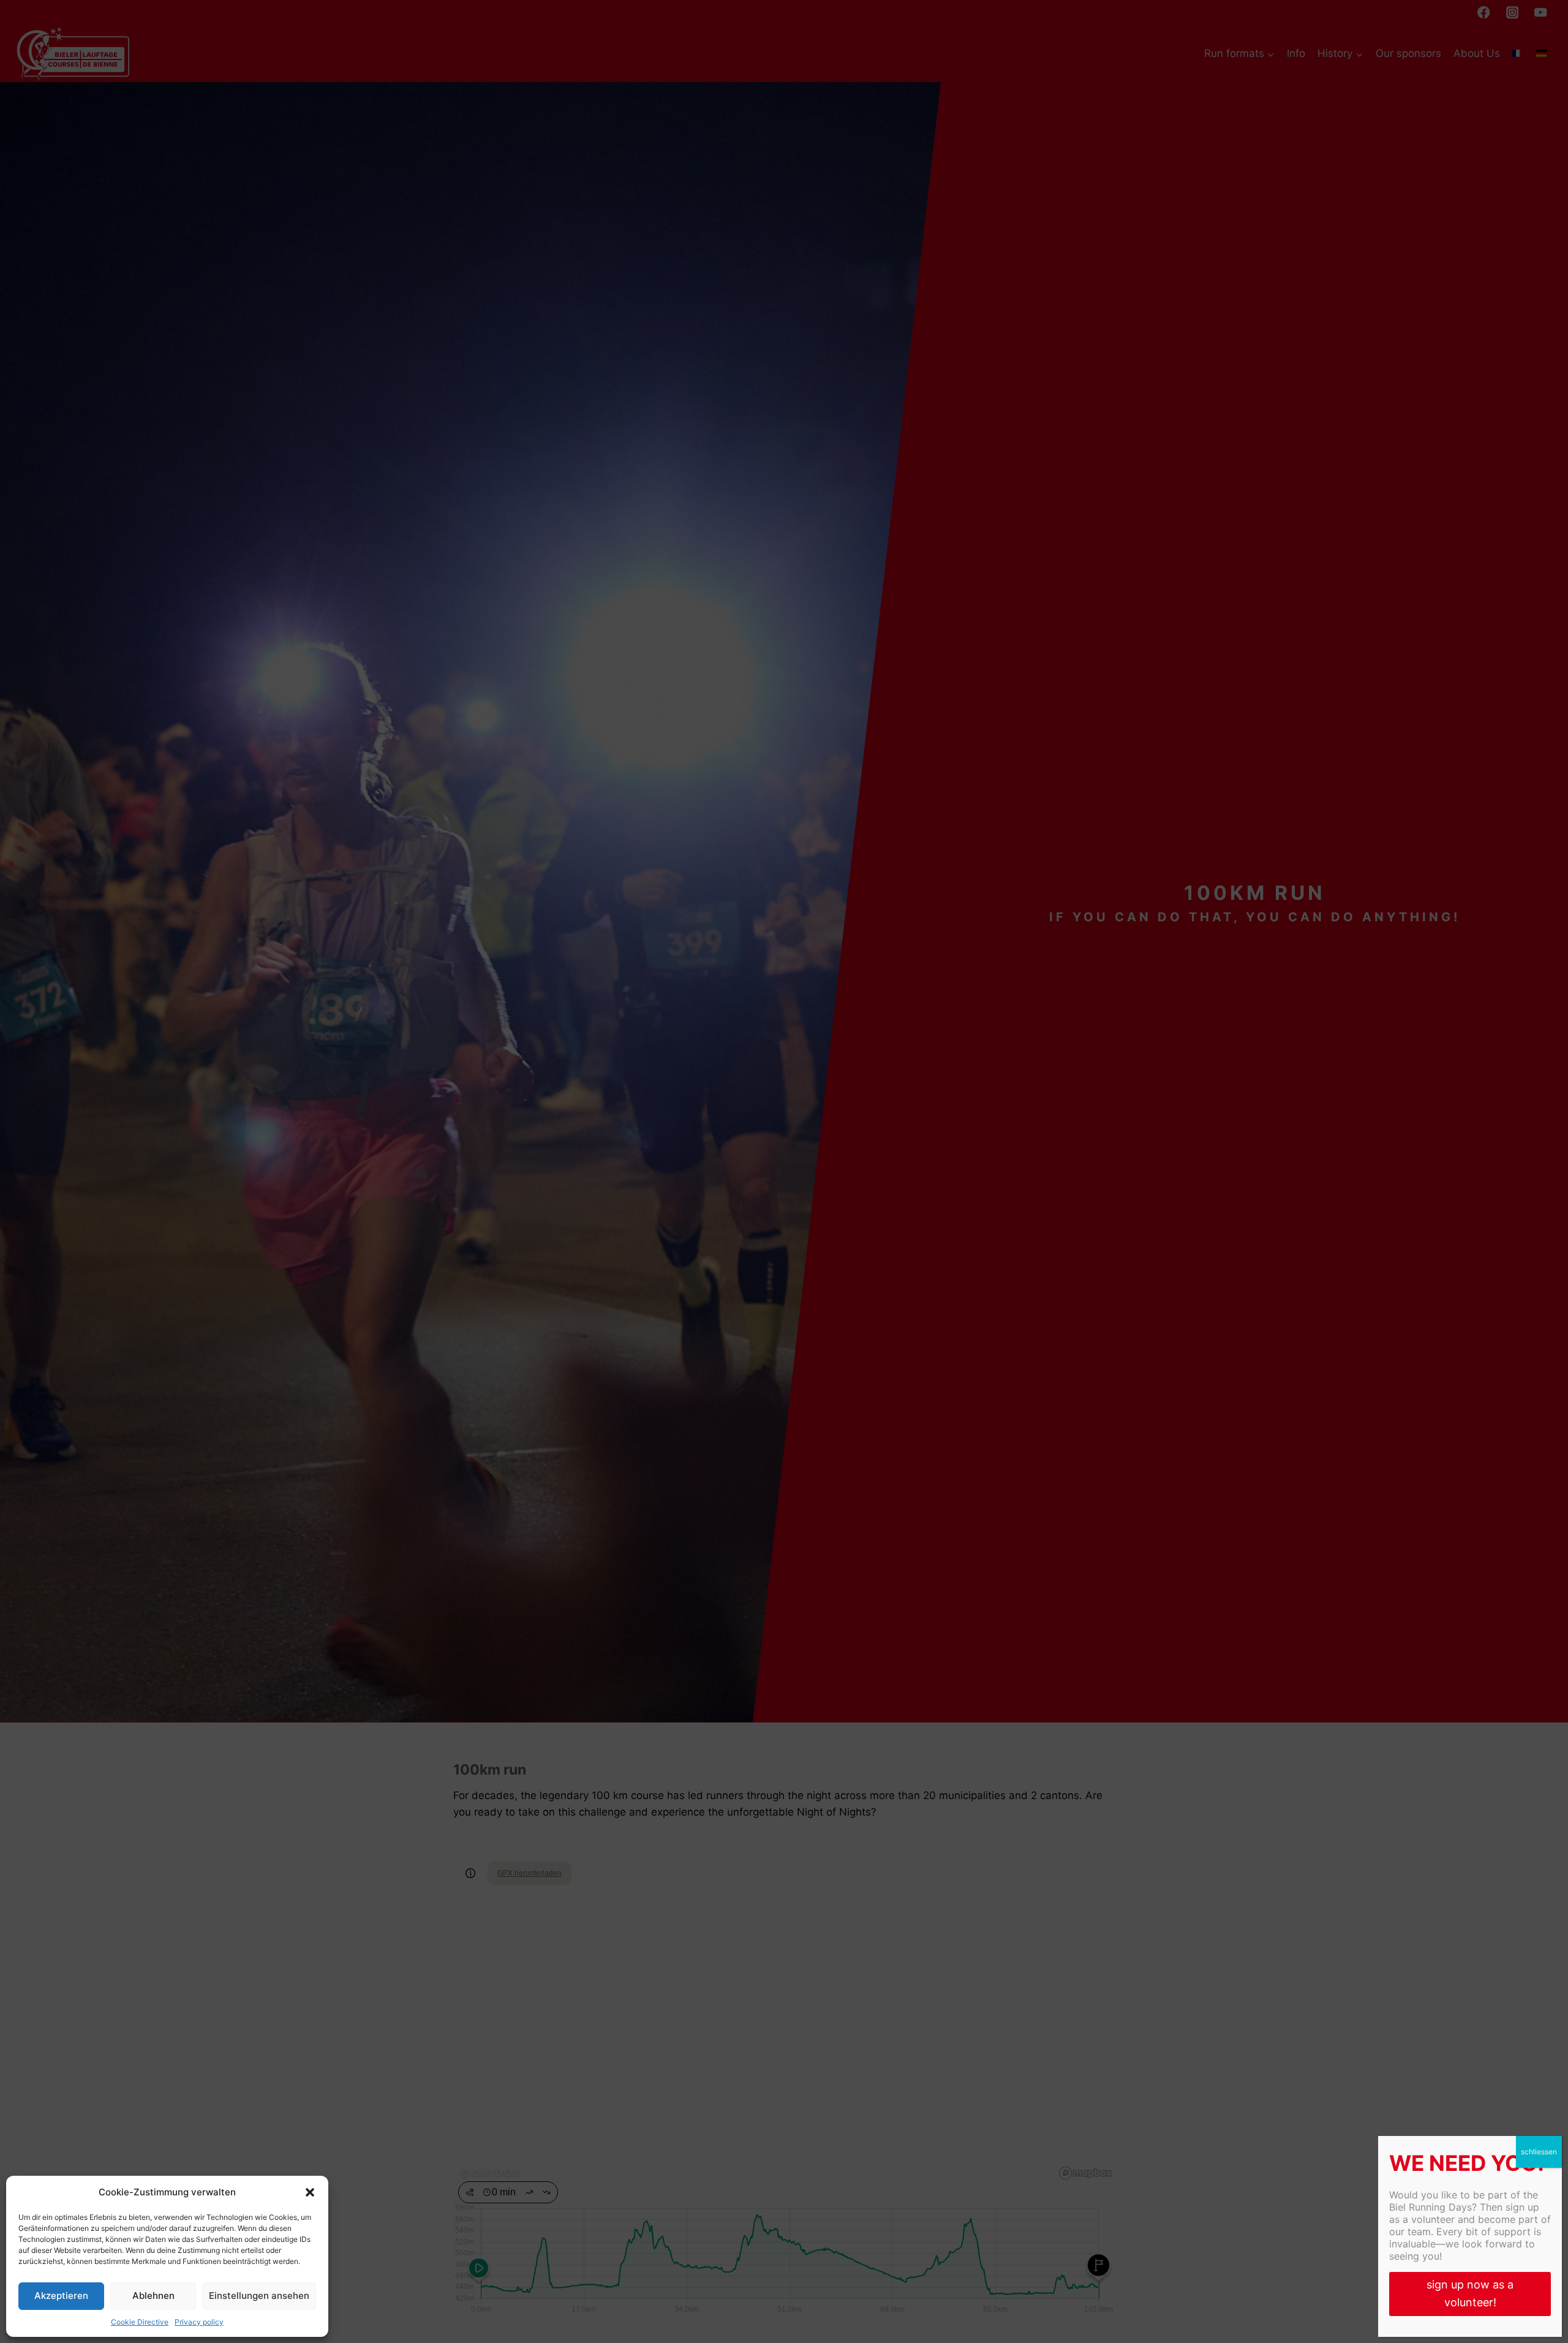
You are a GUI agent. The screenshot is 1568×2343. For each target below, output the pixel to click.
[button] (310, 2192)
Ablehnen (153, 2296)
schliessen (1539, 2152)
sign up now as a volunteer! (1470, 2293)
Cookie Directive (140, 2322)
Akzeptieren (61, 2296)
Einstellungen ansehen (259, 2296)
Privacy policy (199, 2322)
